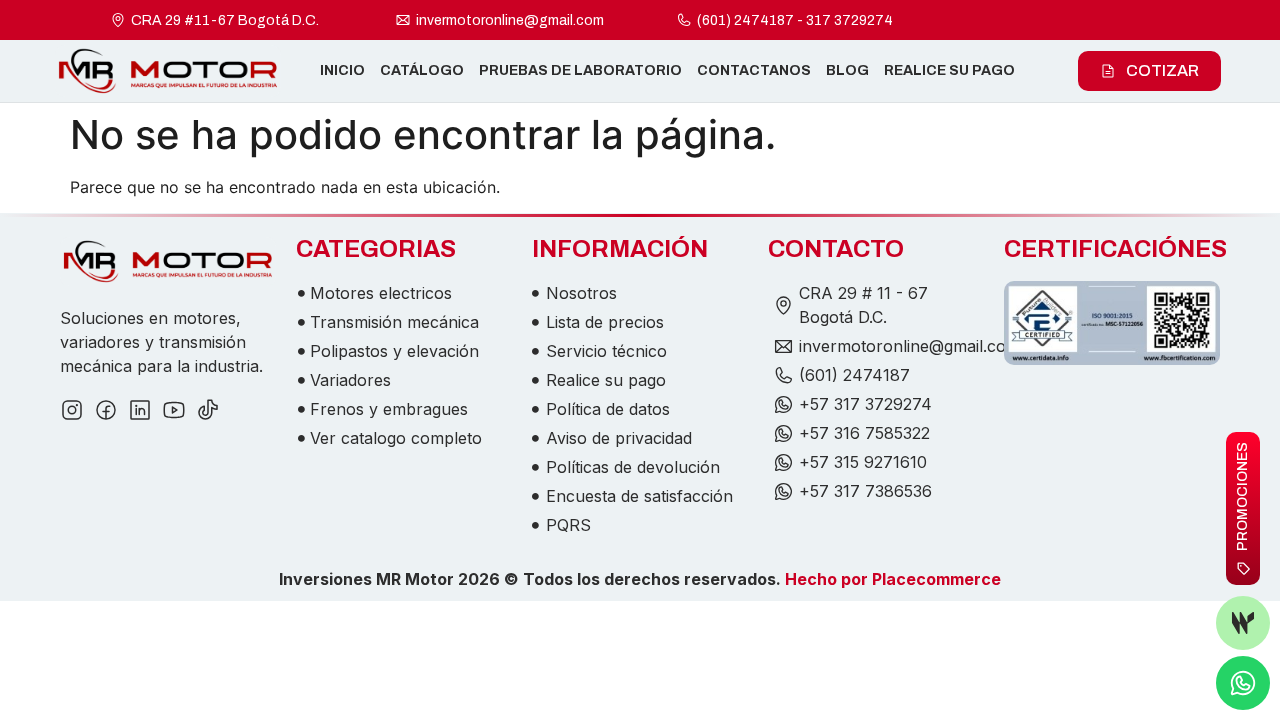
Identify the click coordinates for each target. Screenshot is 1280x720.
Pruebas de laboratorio (580, 70)
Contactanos (754, 70)
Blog (847, 70)
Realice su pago (949, 70)
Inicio (342, 70)
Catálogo (422, 70)
